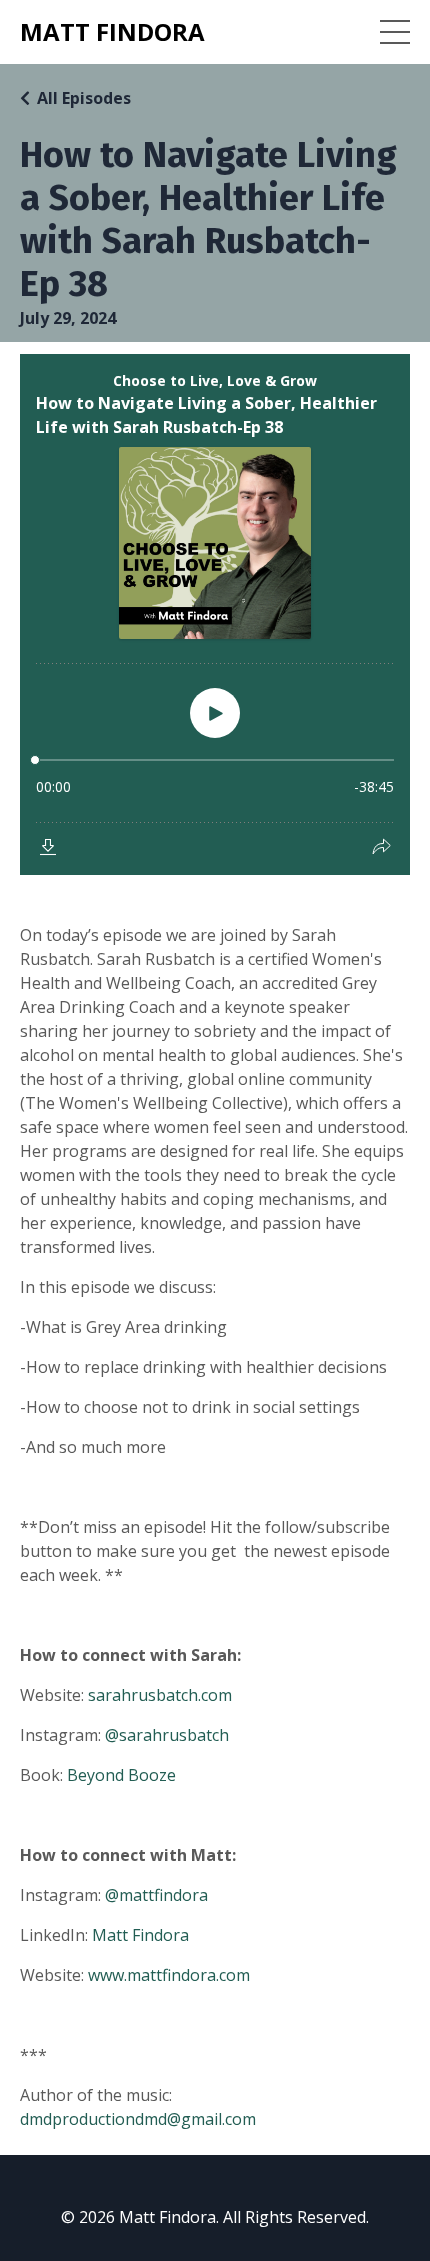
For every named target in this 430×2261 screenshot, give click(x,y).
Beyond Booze (121, 1775)
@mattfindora (156, 1895)
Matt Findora (140, 1935)
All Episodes (84, 98)
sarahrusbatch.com (160, 1695)
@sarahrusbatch (167, 1735)
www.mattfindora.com (169, 1975)
